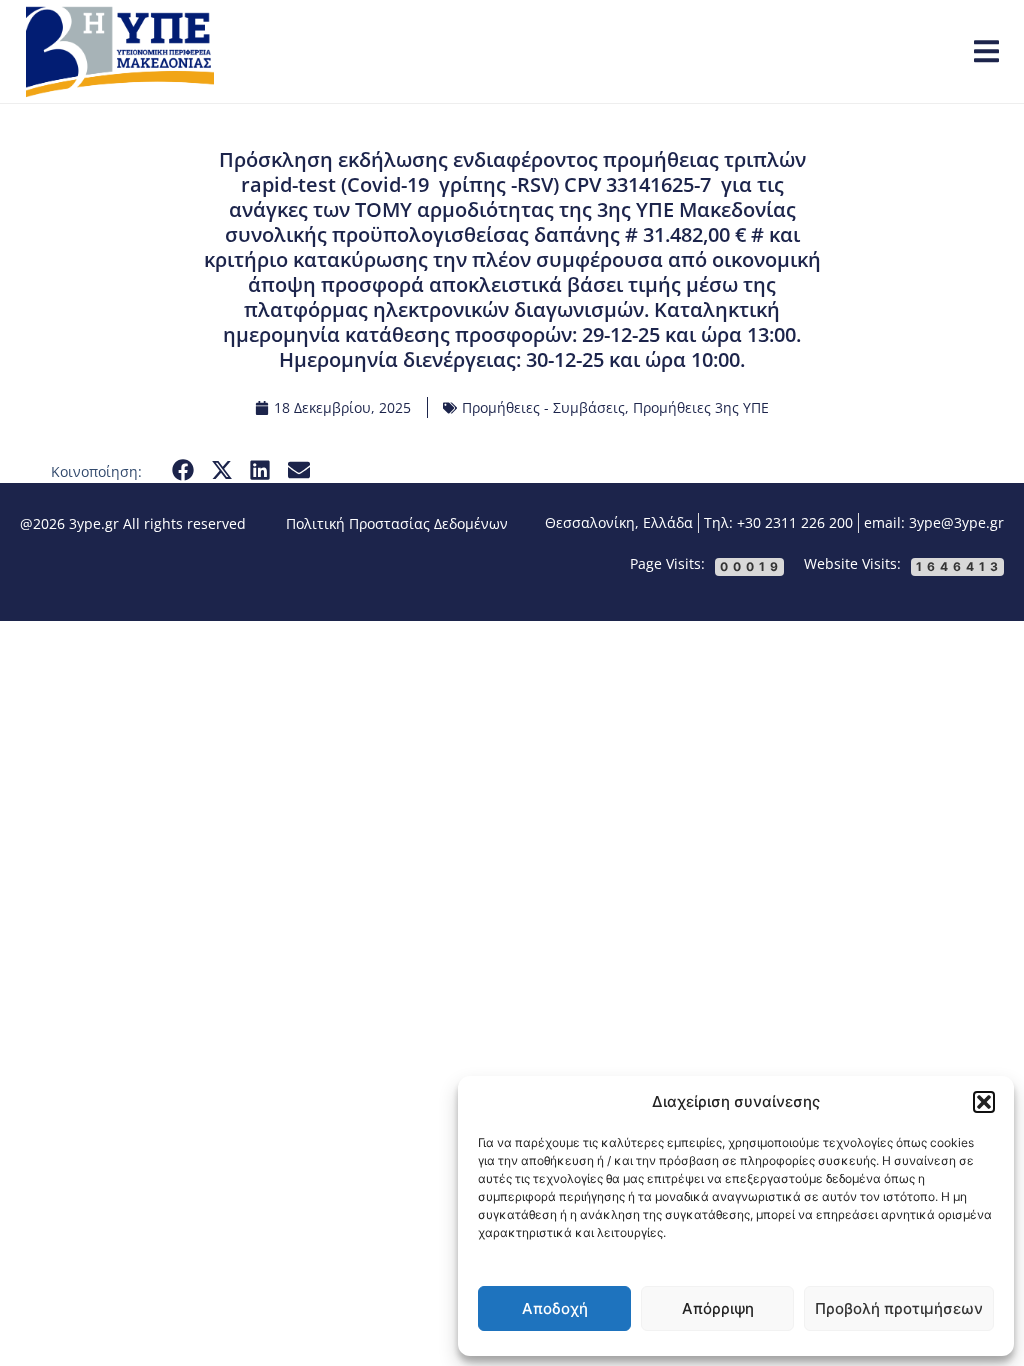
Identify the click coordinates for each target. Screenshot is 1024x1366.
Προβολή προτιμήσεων (899, 1308)
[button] (984, 1102)
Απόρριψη (718, 1308)
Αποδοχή (555, 1308)
